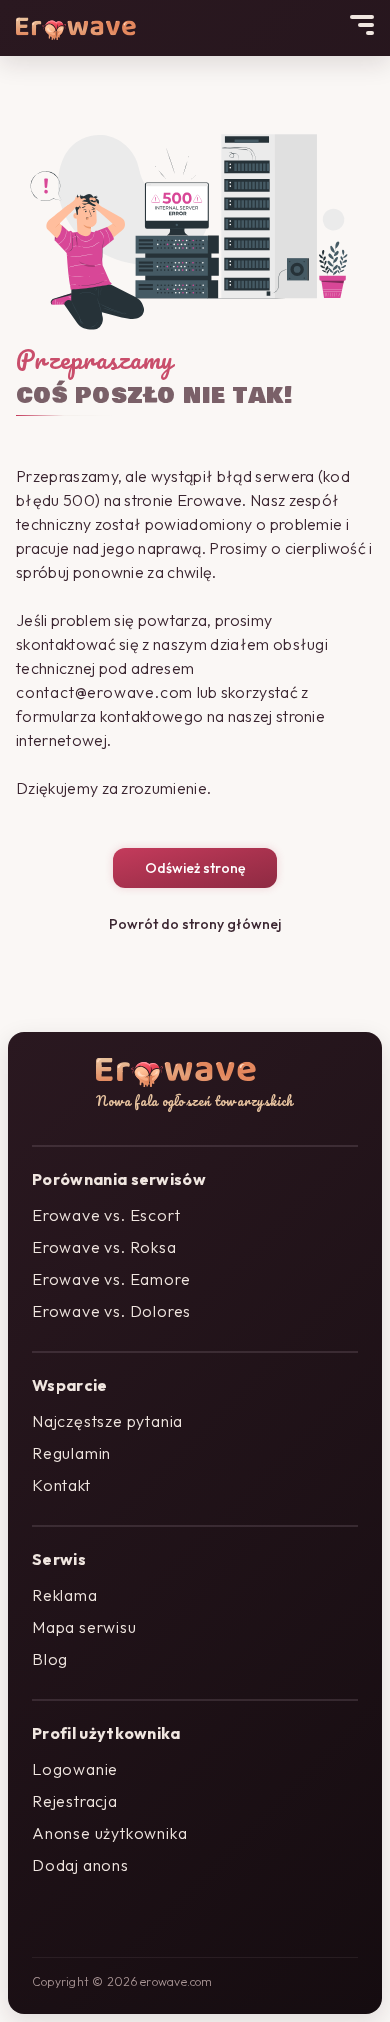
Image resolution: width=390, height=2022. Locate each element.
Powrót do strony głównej (195, 924)
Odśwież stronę (195, 868)
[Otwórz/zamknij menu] (362, 25)
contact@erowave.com (104, 692)
